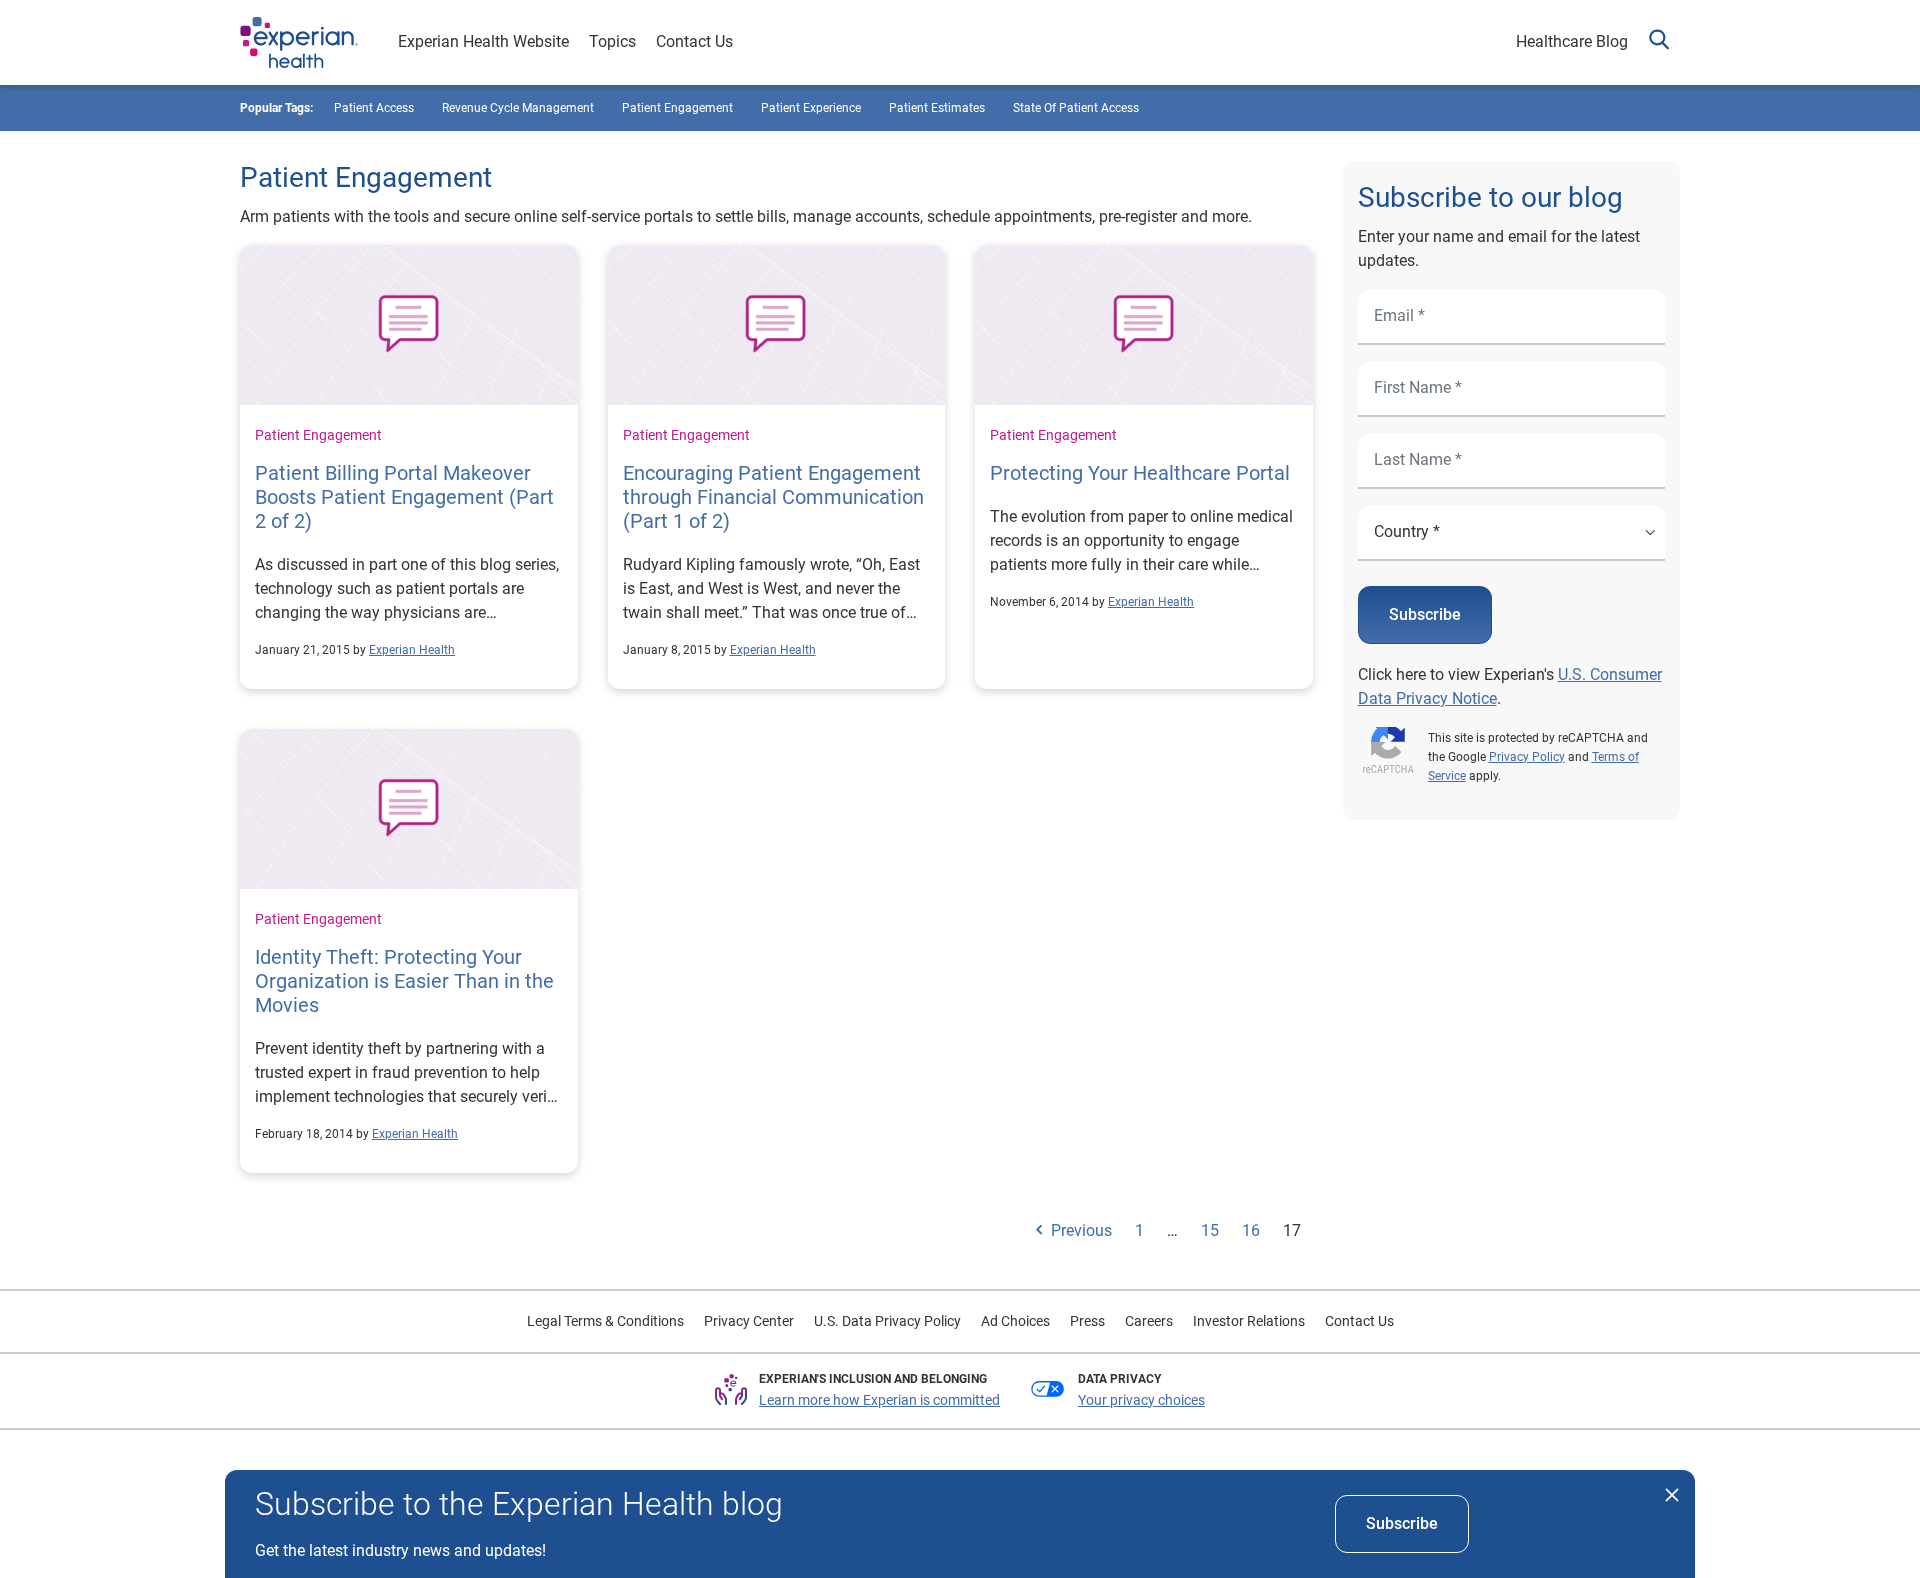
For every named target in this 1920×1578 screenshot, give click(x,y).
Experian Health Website (483, 41)
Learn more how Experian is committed (879, 1400)
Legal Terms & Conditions (605, 1321)
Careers (1149, 1321)
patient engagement (677, 108)
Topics (612, 41)
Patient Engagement (318, 435)
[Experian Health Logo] (299, 43)
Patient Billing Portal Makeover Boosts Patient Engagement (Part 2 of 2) (404, 497)
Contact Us (694, 41)
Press (1087, 1321)
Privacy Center (749, 1321)
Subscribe (1425, 614)
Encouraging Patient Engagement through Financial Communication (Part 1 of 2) (773, 497)
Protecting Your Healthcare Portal (1140, 473)
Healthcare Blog (1572, 41)
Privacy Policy (1527, 757)
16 (1251, 1230)
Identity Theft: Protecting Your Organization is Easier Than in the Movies (404, 981)
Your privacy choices (1141, 1400)
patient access (374, 108)
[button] (1659, 42)
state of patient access (1076, 108)
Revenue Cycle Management (518, 108)
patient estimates (937, 108)
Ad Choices (1015, 1321)
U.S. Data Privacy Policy (887, 1321)
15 (1210, 1230)
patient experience (811, 108)
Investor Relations (1249, 1321)
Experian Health (412, 650)
